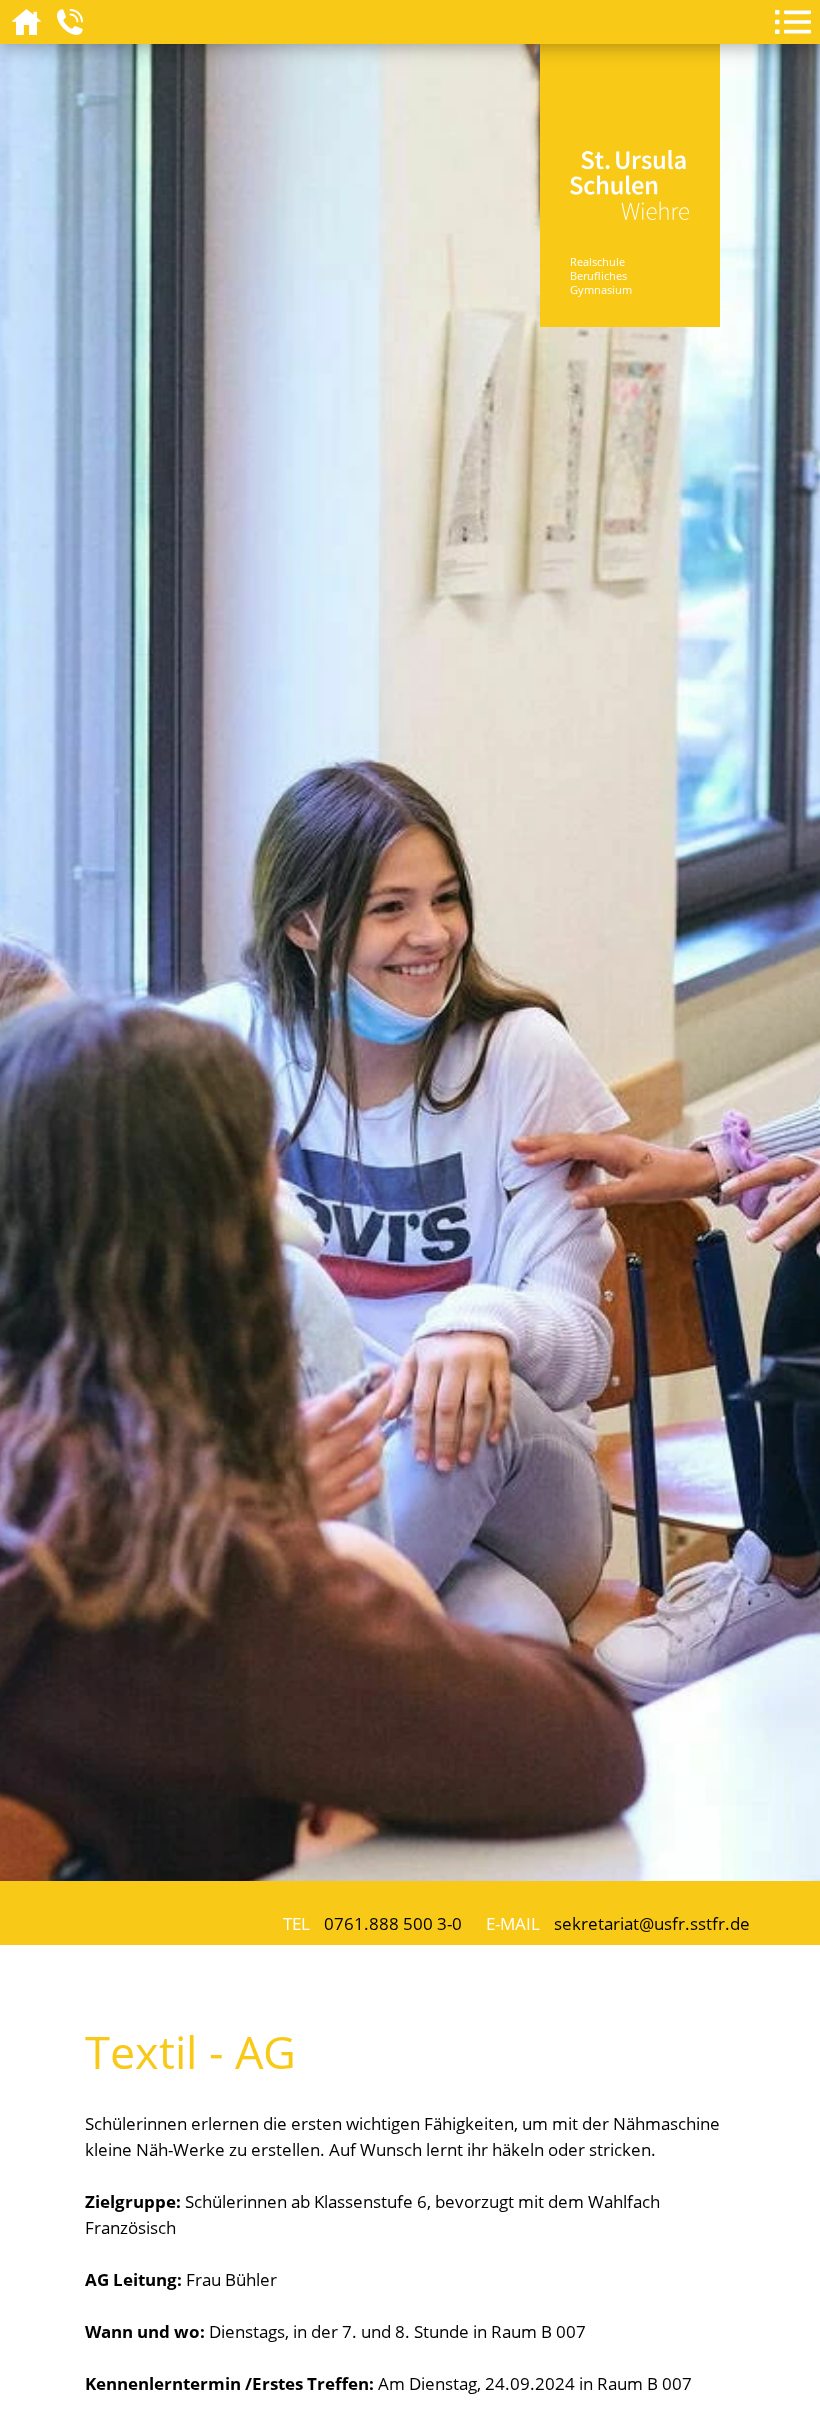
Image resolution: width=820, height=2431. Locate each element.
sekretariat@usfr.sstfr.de (652, 1923)
